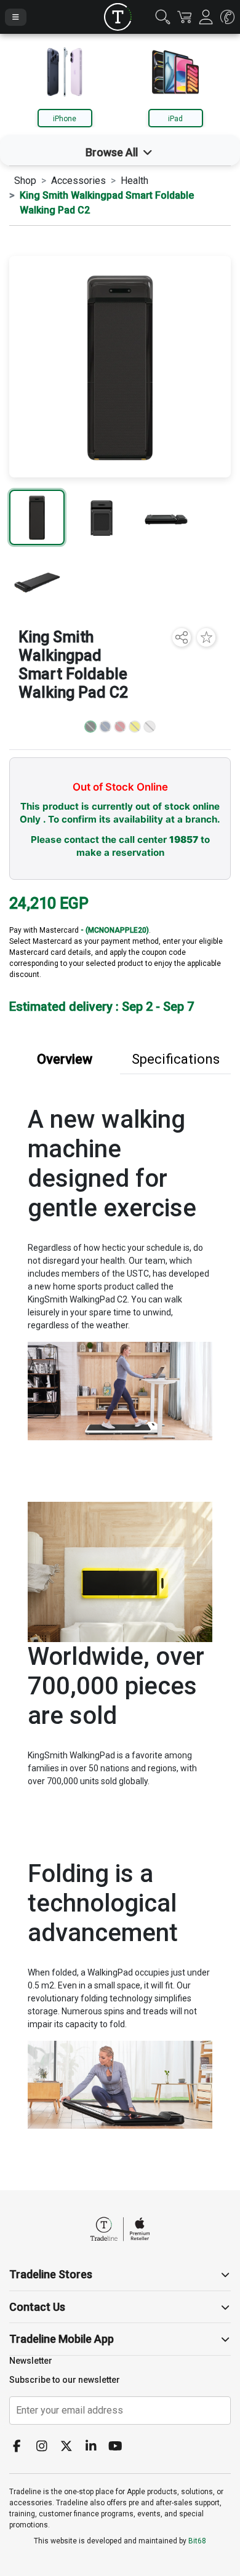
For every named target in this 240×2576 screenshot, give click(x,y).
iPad (175, 119)
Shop (25, 181)
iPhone (65, 119)
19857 (184, 839)
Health (134, 181)
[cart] (184, 17)
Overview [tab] (65, 1059)
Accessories (78, 181)
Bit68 (197, 2541)
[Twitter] (71, 2447)
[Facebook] (22, 2447)
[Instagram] (46, 2447)
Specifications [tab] (176, 1059)
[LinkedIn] (95, 2447)
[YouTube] (120, 2447)
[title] (118, 17)
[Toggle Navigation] (16, 17)
